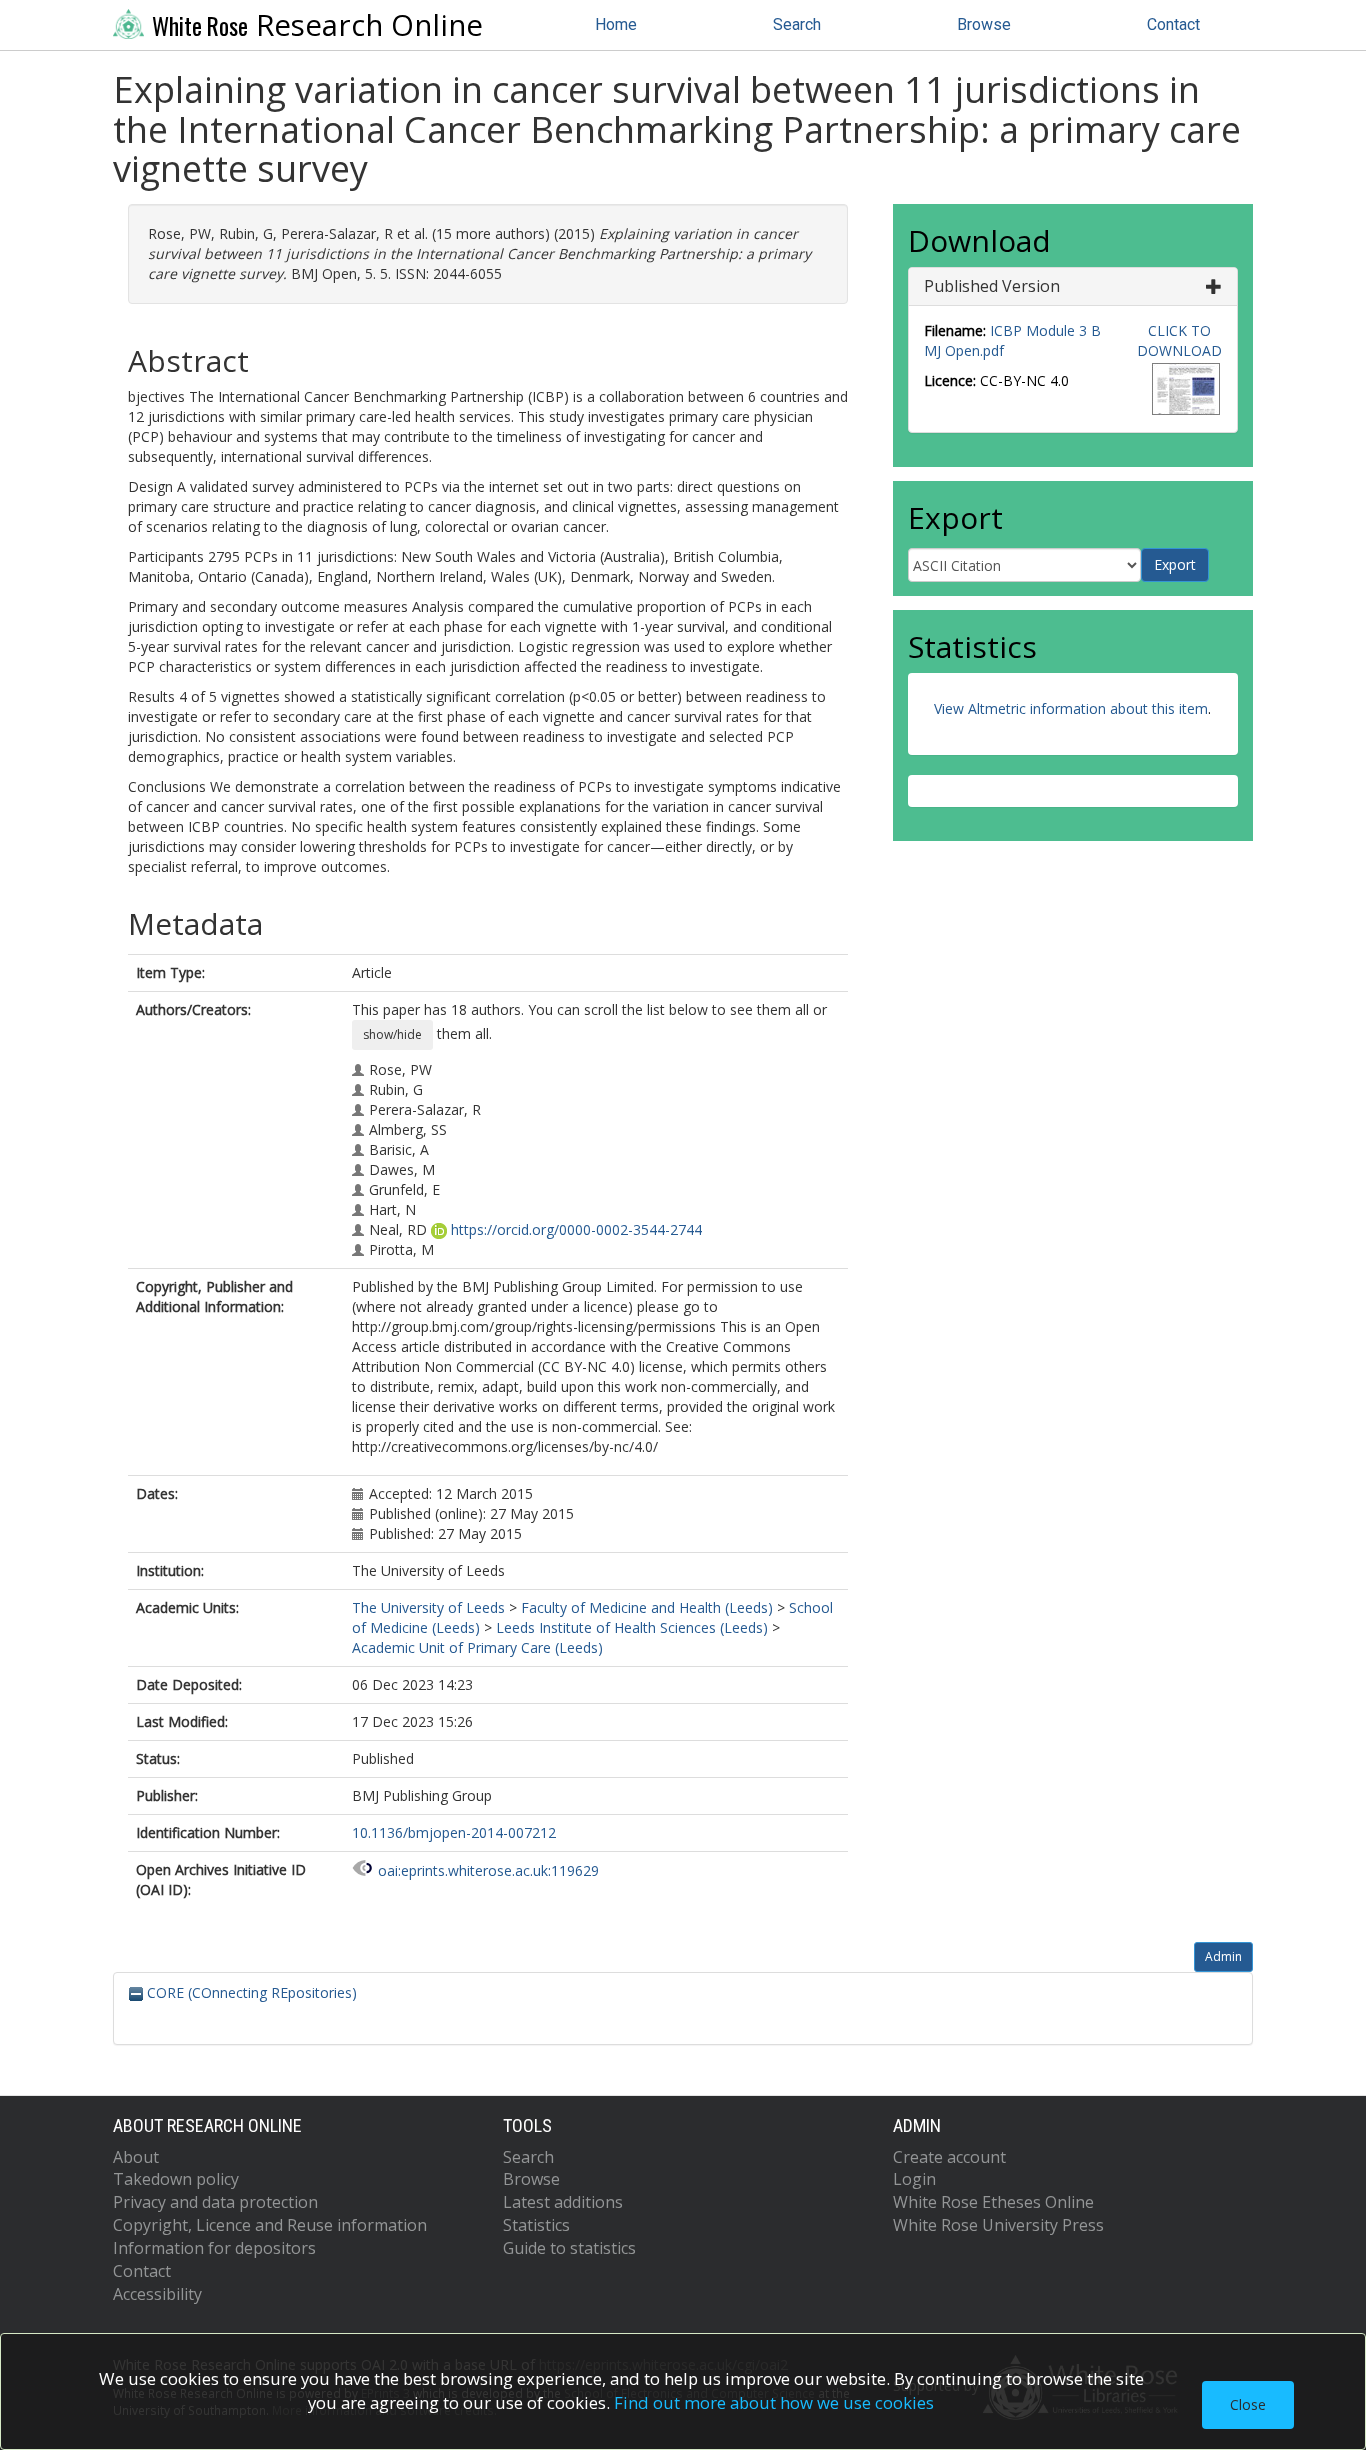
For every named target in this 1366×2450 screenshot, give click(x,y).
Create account (949, 2157)
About (136, 2157)
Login (914, 2179)
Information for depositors (214, 2248)
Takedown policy (176, 2179)
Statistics (536, 2225)
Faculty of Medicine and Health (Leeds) (647, 1607)
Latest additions (563, 2202)
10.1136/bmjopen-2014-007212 (454, 1832)
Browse (984, 24)
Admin (1223, 1956)
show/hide (392, 1034)
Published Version (992, 286)
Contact (1173, 24)
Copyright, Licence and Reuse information (270, 2225)
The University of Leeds (428, 1607)
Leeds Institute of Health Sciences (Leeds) (632, 1627)
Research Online (317, 25)
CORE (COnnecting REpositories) (250, 1992)
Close (1248, 2404)
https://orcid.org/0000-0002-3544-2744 (576, 1229)
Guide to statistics (569, 2248)
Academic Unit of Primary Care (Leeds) (477, 1647)
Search (797, 24)
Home (616, 24)
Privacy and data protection (215, 2202)
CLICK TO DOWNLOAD (1179, 340)
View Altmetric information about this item (1071, 708)
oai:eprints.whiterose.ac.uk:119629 (488, 1870)
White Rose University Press (998, 2225)
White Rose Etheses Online (993, 2202)
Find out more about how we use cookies (774, 2402)
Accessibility (157, 2294)
